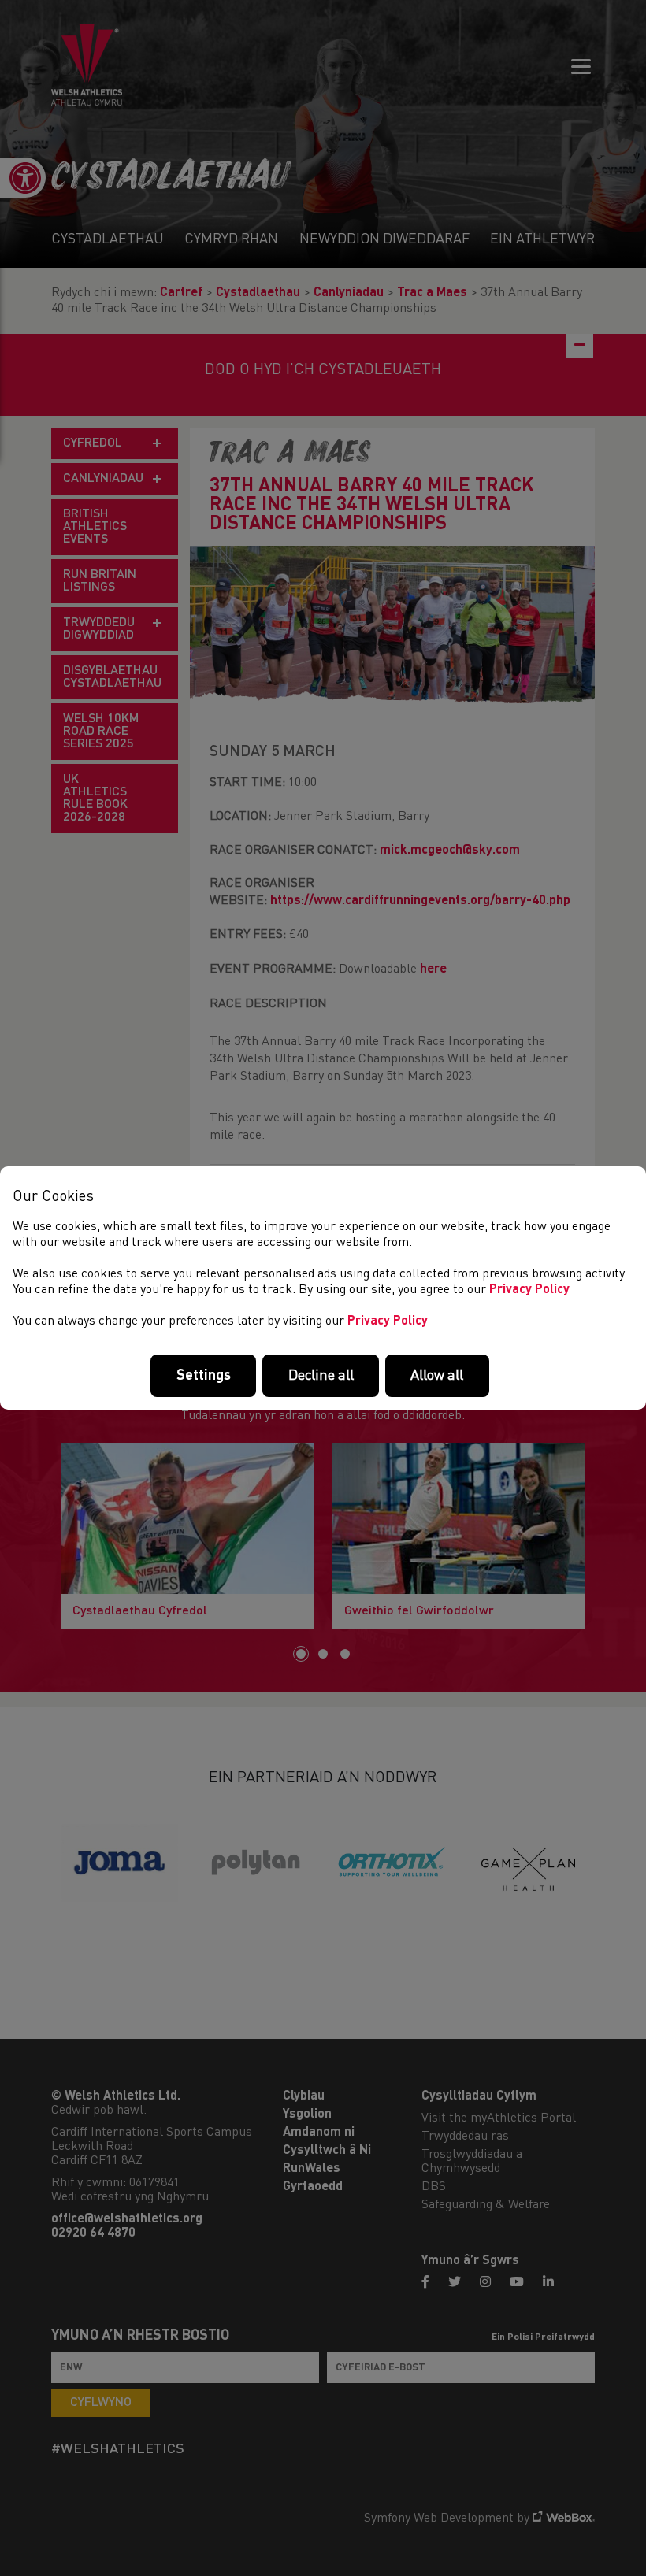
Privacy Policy (529, 1290)
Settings (204, 1376)
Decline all (321, 1376)
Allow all (437, 1376)
